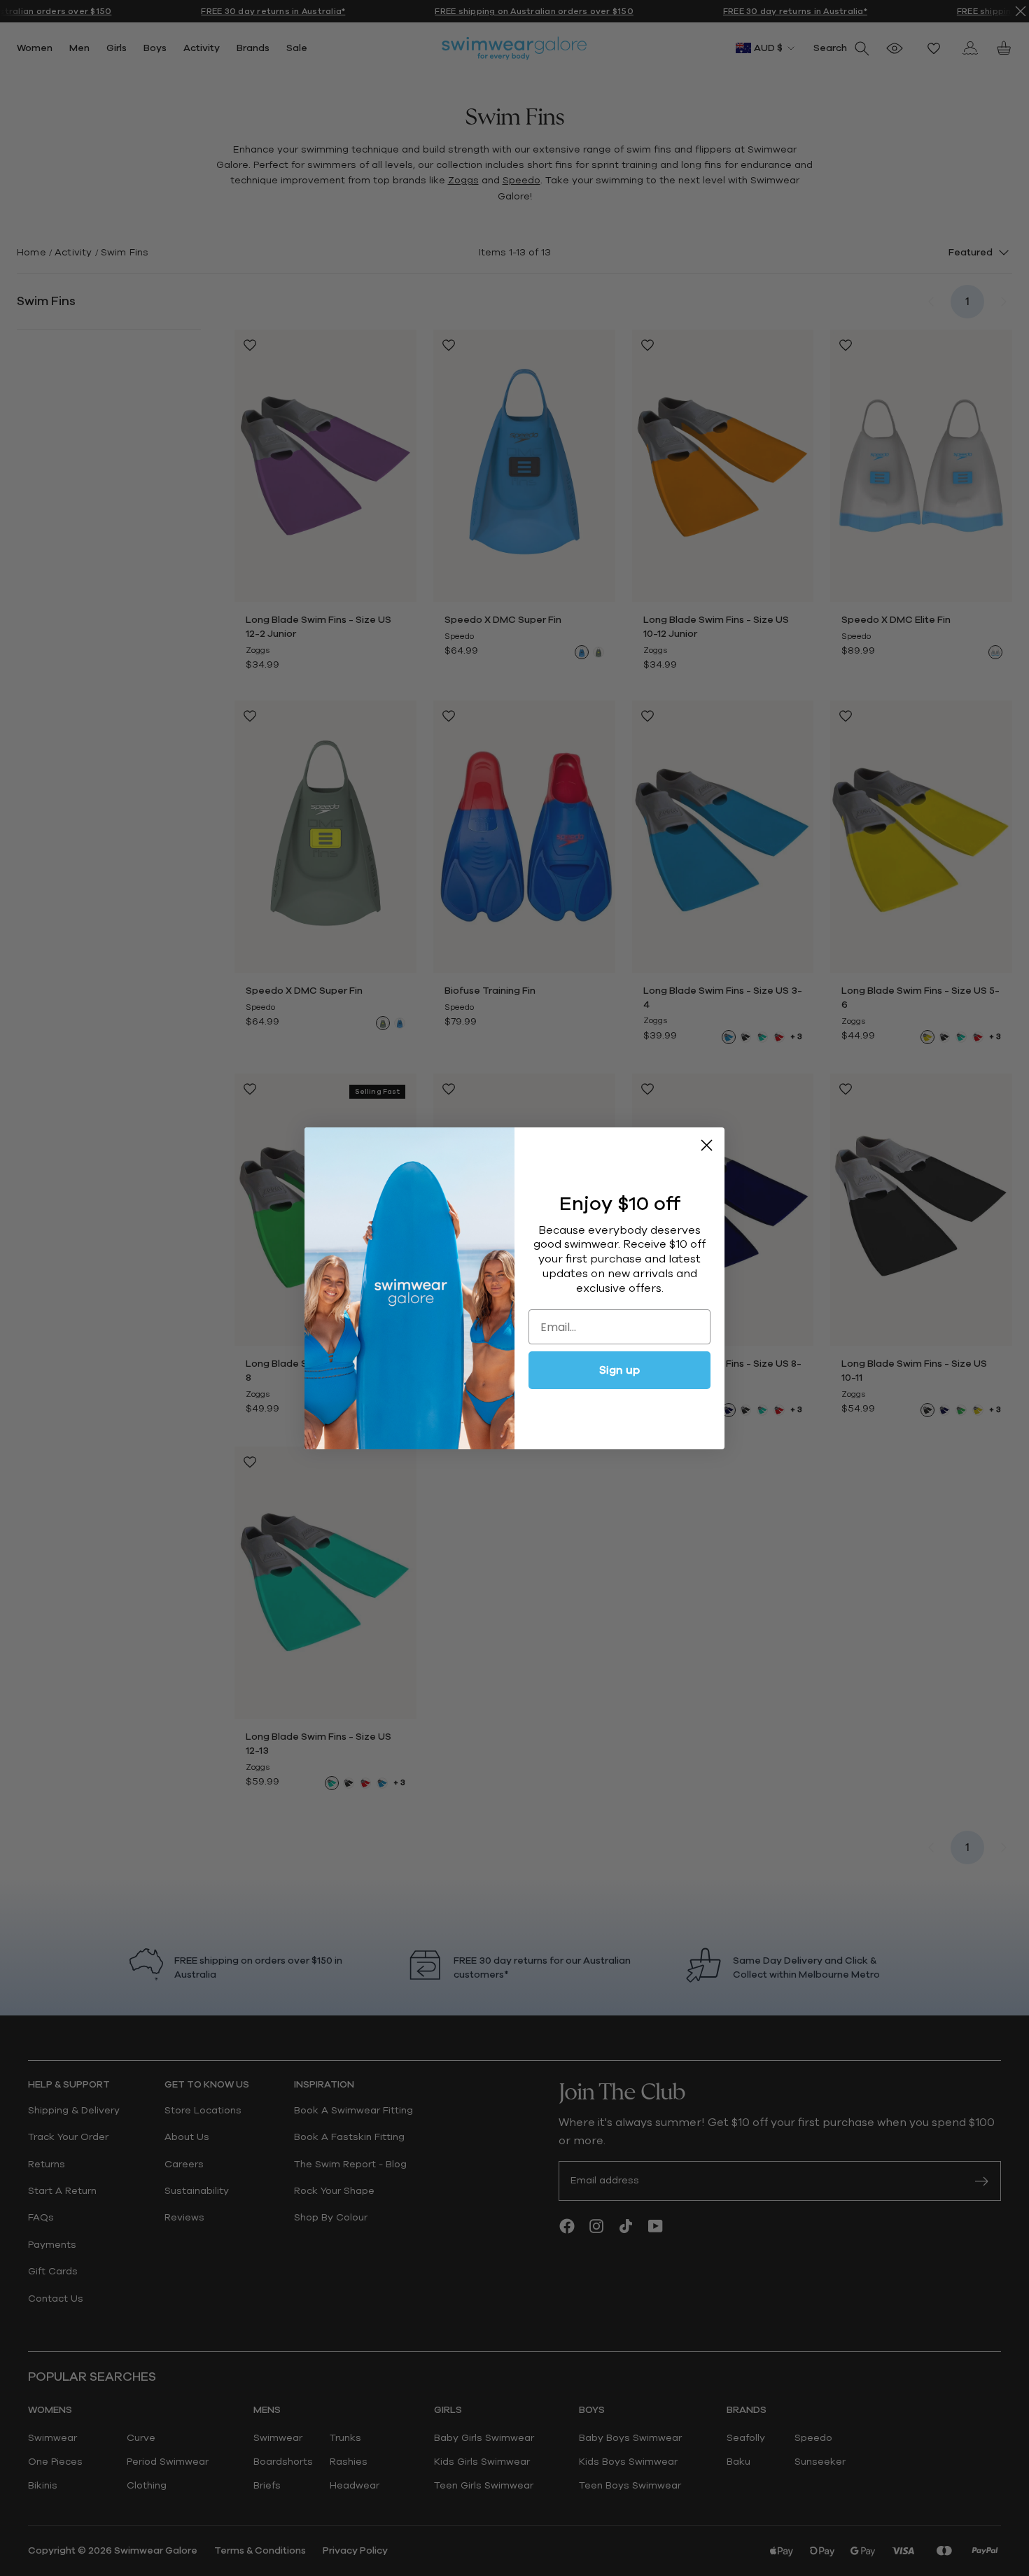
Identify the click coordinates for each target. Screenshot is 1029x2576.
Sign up (619, 1370)
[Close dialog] (707, 1145)
